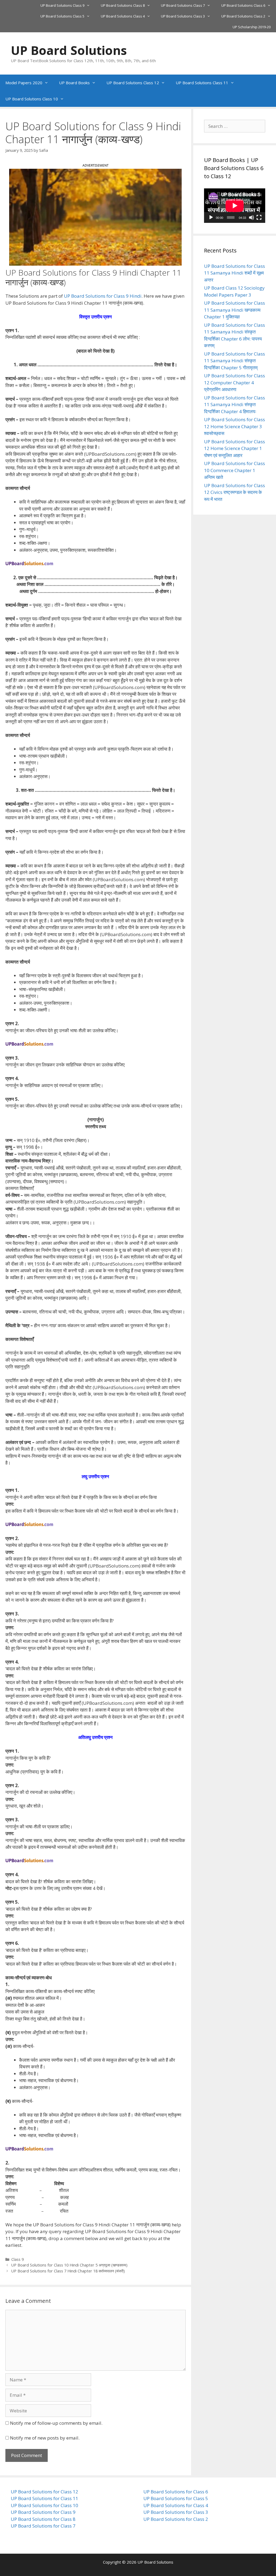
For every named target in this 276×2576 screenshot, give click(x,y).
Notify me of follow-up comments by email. (56, 2423)
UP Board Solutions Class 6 (243, 5)
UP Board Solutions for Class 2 (176, 2519)
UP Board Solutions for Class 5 (176, 2498)
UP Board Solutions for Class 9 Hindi (103, 296)
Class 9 (18, 2259)
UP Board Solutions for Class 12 (44, 2492)
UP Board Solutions (69, 50)
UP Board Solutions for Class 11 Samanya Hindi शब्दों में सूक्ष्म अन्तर (234, 273)
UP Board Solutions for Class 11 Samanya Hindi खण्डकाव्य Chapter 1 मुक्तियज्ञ (234, 310)
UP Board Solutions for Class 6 (176, 2492)
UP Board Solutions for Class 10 (44, 2505)
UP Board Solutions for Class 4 (176, 2505)
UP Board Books (74, 83)
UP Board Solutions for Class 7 (43, 2526)
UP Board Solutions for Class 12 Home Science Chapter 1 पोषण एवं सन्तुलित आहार (234, 448)
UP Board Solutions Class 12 (133, 83)
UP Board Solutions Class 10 (32, 99)
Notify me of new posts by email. (45, 2438)
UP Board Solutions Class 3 (183, 16)
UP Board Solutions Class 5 (62, 16)
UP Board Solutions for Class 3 (176, 2512)
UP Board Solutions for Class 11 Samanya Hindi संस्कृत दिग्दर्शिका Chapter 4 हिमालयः (234, 405)
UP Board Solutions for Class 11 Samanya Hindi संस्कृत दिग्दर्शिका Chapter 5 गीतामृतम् (234, 361)
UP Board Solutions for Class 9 (43, 2512)
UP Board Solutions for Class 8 (43, 2519)
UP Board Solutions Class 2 (243, 16)
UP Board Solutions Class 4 (123, 16)
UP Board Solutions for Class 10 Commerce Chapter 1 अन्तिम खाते (234, 470)
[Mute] (251, 217)
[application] (235, 206)
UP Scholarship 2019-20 (252, 27)
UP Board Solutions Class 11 (202, 83)
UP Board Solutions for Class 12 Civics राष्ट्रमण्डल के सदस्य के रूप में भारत (234, 492)
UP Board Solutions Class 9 (62, 5)
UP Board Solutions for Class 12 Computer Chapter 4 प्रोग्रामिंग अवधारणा (234, 382)
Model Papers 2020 (24, 83)
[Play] (211, 217)
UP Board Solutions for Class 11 (44, 2498)
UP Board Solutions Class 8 (123, 5)
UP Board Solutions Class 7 (183, 5)
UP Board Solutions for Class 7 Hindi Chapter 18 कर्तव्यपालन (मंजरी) (68, 2271)
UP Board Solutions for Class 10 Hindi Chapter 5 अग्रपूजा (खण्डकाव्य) (69, 2265)
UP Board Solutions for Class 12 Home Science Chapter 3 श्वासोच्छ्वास (234, 426)
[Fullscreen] (259, 217)
